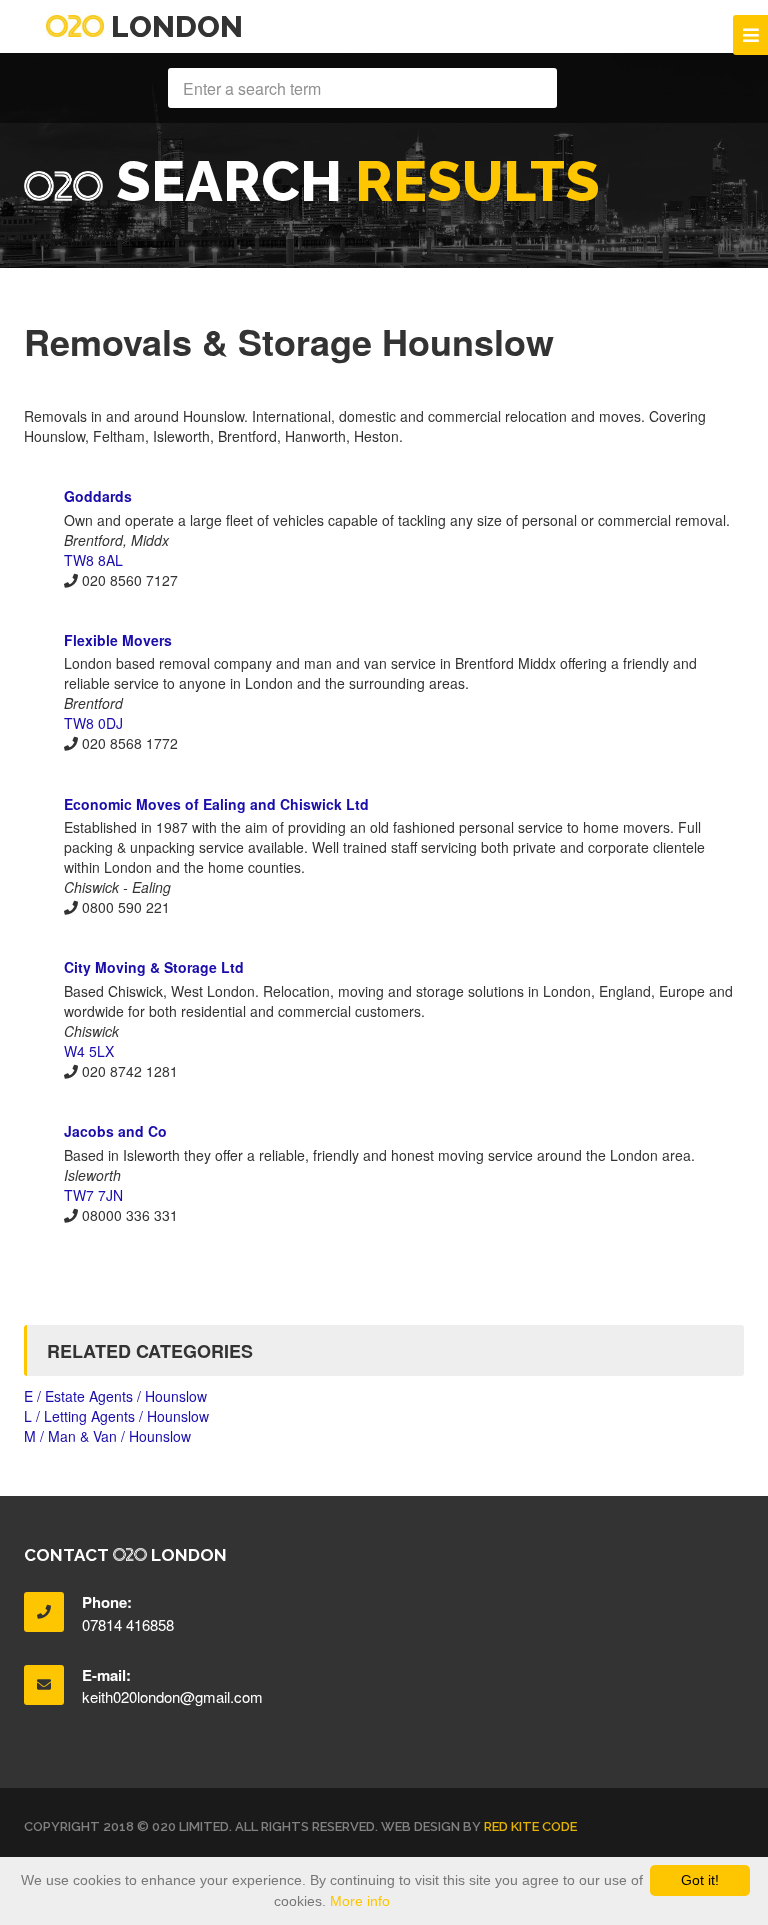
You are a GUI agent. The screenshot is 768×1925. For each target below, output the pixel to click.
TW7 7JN (93, 1195)
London (173, 26)
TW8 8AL (93, 560)
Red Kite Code (530, 1826)
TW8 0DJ (93, 723)
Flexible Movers (118, 640)
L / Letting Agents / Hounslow (116, 1416)
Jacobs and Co (115, 1131)
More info (360, 1901)
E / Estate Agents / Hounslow (115, 1396)
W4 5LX (89, 1051)
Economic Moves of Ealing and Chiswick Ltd (216, 804)
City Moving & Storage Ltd (154, 967)
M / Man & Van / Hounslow (107, 1436)
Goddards (98, 496)
